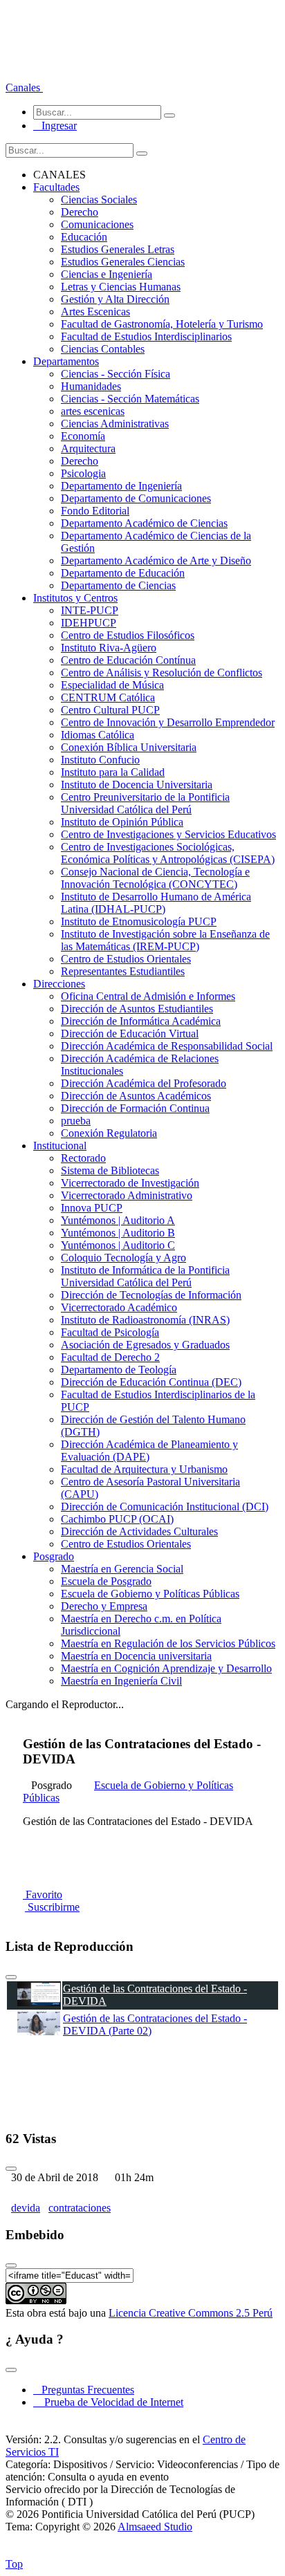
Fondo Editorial (95, 511)
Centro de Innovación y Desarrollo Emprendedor (168, 722)
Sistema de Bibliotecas (110, 1170)
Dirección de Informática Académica (141, 1021)
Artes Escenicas (95, 312)
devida (26, 2208)
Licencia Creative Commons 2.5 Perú (191, 2313)
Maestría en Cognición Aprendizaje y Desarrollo (166, 1668)
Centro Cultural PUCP (110, 710)
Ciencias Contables (103, 349)
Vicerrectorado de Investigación (130, 1183)
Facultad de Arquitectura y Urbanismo (144, 1469)
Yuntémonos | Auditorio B (118, 1233)
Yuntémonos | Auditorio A (118, 1220)
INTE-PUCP (90, 610)
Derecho (80, 212)
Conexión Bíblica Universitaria (129, 747)
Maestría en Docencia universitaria (136, 1656)
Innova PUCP (92, 1208)
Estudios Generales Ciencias (123, 262)
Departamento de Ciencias (118, 585)
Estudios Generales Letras (118, 249)
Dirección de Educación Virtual (130, 1034)
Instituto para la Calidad (113, 772)
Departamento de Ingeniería (121, 486)
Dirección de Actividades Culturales (139, 1531)
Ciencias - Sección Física (116, 374)
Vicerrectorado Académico (119, 1307)
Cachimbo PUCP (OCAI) (117, 1519)
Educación (84, 237)
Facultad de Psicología (110, 1332)
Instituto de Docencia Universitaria (137, 785)
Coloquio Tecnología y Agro (123, 1258)
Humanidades (91, 386)
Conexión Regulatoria (109, 1133)
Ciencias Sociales (99, 200)
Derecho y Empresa (104, 1606)
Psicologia (83, 473)
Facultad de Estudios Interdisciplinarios (146, 336)
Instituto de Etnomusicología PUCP (139, 921)
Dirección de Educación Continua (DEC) (151, 1382)
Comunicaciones (97, 224)
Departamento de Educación (123, 573)
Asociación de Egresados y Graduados (145, 1345)
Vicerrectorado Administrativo (127, 1195)
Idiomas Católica (98, 735)
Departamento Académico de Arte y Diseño (156, 560)
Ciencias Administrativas (115, 424)
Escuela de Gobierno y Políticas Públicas (150, 1594)
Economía (83, 436)
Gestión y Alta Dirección (115, 299)
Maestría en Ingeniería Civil (121, 1681)
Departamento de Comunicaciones (136, 498)
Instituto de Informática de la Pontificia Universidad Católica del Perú (145, 1276)
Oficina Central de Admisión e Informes (148, 996)
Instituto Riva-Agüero (109, 648)
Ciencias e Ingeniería (107, 274)
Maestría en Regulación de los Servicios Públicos (168, 1643)
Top (14, 2564)
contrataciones (80, 2208)
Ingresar (55, 126)
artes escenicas (93, 411)
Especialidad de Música (112, 685)
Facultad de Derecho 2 (110, 1357)
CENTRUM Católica (108, 697)
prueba (76, 1121)
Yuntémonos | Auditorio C (118, 1245)
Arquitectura (88, 448)
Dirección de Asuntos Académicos (136, 1096)
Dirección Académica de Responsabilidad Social (167, 1046)
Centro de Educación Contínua (128, 660)
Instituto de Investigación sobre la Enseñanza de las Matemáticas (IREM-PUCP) (165, 940)
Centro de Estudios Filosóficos (128, 635)
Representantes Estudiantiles (123, 971)
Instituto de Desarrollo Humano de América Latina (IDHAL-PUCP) (156, 903)
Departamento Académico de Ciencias (144, 523)
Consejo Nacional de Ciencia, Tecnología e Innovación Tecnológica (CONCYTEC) (155, 878)
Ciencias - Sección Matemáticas (130, 399)
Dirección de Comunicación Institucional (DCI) (165, 1507)
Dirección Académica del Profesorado (144, 1083)
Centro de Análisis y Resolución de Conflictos (162, 673)
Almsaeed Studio (155, 2527)
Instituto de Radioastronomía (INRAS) (145, 1320)
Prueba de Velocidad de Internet (110, 2402)
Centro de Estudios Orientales (126, 959)
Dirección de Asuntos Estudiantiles (137, 1009)
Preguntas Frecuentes (84, 2390)
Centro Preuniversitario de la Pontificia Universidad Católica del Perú (145, 803)
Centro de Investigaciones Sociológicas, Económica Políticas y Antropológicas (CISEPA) (168, 853)
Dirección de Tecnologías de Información (151, 1295)
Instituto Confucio (100, 760)
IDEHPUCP (89, 623)
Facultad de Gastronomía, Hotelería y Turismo (162, 324)
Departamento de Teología (119, 1370)
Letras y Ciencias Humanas (121, 287)
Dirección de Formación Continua (135, 1108)
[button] (24, 87)
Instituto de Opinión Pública (122, 822)
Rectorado (83, 1158)
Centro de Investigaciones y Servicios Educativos (168, 834)
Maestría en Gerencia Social (122, 1569)
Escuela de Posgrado (106, 1581)
